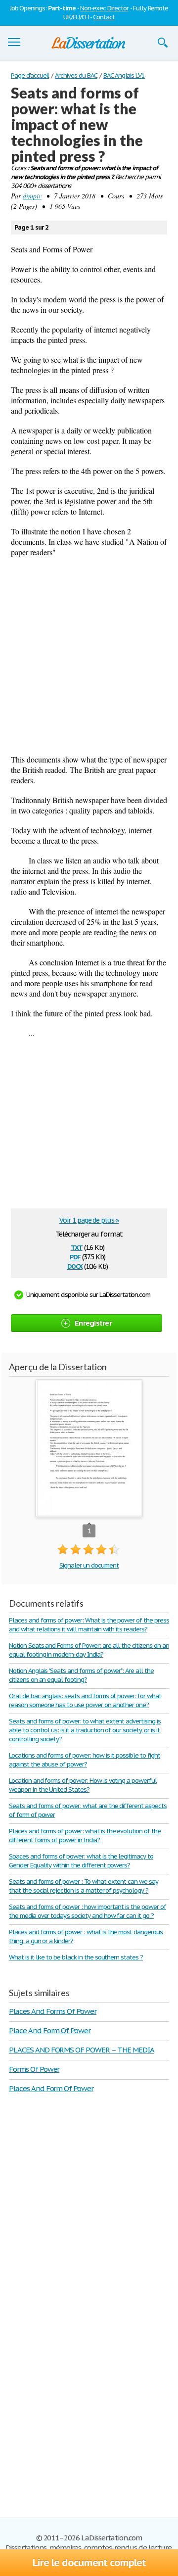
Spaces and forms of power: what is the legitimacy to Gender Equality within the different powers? (81, 1861)
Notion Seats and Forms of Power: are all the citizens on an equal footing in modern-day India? (89, 1650)
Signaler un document (89, 1565)
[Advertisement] (89, 656)
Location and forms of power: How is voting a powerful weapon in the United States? (83, 1785)
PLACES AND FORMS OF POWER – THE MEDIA (82, 2050)
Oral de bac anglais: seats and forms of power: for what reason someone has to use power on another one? (85, 1700)
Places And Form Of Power (51, 2088)
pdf (75, 1256)
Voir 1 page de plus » (89, 1220)
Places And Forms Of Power (53, 2011)
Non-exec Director (104, 8)
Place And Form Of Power (50, 2030)
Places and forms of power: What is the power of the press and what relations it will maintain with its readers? (89, 1625)
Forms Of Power (34, 2069)
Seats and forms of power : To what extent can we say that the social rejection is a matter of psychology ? (84, 1886)
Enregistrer (93, 1323)
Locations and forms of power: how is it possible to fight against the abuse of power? (85, 1760)
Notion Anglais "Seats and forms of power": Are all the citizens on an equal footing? (81, 1675)
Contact (104, 17)
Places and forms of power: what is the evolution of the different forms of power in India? (85, 1836)
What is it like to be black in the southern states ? (76, 1957)
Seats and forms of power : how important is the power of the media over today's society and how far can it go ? (88, 1911)
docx (75, 1265)
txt (77, 1247)
